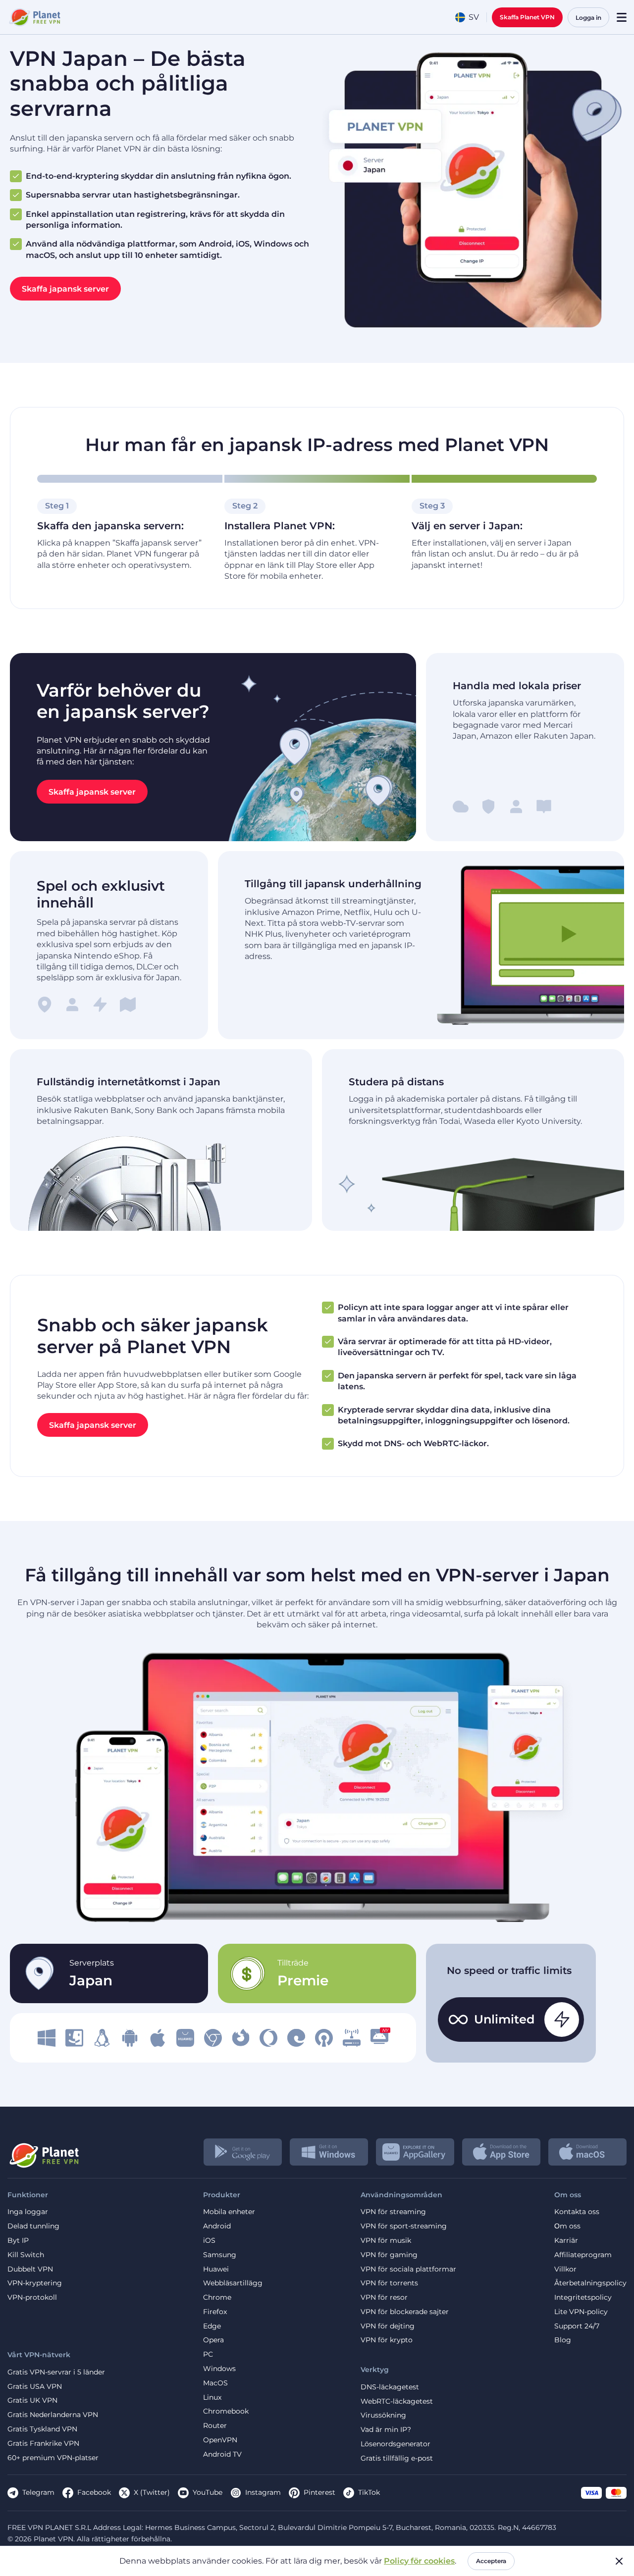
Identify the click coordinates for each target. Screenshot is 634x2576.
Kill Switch (26, 2255)
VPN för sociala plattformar (408, 2269)
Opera (213, 2340)
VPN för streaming (393, 2212)
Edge (212, 2326)
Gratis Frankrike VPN (43, 2444)
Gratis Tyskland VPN (42, 2429)
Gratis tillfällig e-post (397, 2458)
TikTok (369, 2492)
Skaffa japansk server (65, 289)
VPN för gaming (389, 2255)
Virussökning (383, 2415)
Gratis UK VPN (32, 2400)
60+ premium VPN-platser (53, 2458)
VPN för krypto (387, 2340)
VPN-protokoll (32, 2298)
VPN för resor (384, 2298)
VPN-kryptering (35, 2283)
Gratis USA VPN (35, 2387)
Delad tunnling (33, 2226)
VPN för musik (386, 2241)
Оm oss (567, 2226)
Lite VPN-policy (581, 2312)
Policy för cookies (419, 2561)
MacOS (215, 2383)
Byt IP (18, 2241)
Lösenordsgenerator (396, 2444)
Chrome (217, 2298)
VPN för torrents (389, 2283)
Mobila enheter (229, 2212)
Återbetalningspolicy (590, 2283)
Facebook (94, 2492)
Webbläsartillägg (233, 2283)
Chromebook (226, 2411)
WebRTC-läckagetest (397, 2401)
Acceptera (491, 2561)
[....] (34, 17)
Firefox (215, 2312)
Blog (563, 2340)
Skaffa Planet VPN (527, 17)
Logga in (588, 18)
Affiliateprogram (583, 2255)
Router (215, 2426)
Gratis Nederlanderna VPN (53, 2415)
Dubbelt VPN (30, 2269)
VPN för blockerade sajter (405, 2312)
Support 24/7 (577, 2326)
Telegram (38, 2492)
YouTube (208, 2492)
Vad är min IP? (386, 2430)
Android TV (222, 2454)
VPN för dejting (388, 2326)
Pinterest (319, 2492)
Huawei (216, 2269)
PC (208, 2354)
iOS (209, 2241)
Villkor (565, 2269)
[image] (47, 2038)
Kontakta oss (577, 2212)
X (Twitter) (152, 2492)
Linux (212, 2398)
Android (217, 2226)
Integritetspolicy (583, 2298)
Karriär (566, 2241)
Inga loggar (28, 2212)
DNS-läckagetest (390, 2387)
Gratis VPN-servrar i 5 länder (56, 2372)
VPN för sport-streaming (404, 2226)
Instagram (263, 2492)
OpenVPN (220, 2440)
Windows (219, 2369)
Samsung (220, 2255)
